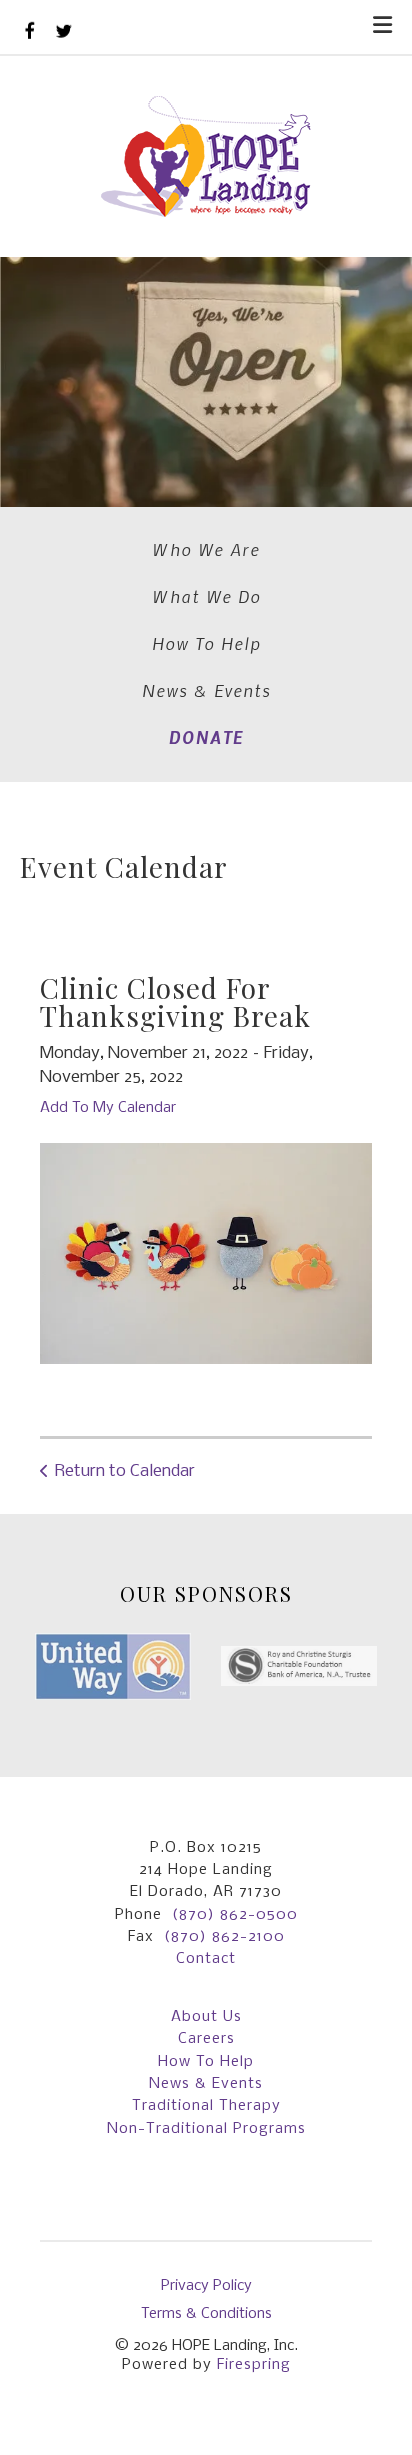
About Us (206, 2017)
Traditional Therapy (206, 2106)
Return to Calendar (125, 1471)
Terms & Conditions (206, 2314)
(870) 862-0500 (235, 1915)
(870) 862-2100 (224, 1937)
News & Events (206, 690)
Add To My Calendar (108, 1108)
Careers (206, 2039)
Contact (206, 1959)
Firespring (254, 2365)
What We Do (206, 596)
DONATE (206, 737)
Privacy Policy (206, 2286)
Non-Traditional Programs (206, 2129)
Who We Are (206, 549)
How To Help (206, 643)
